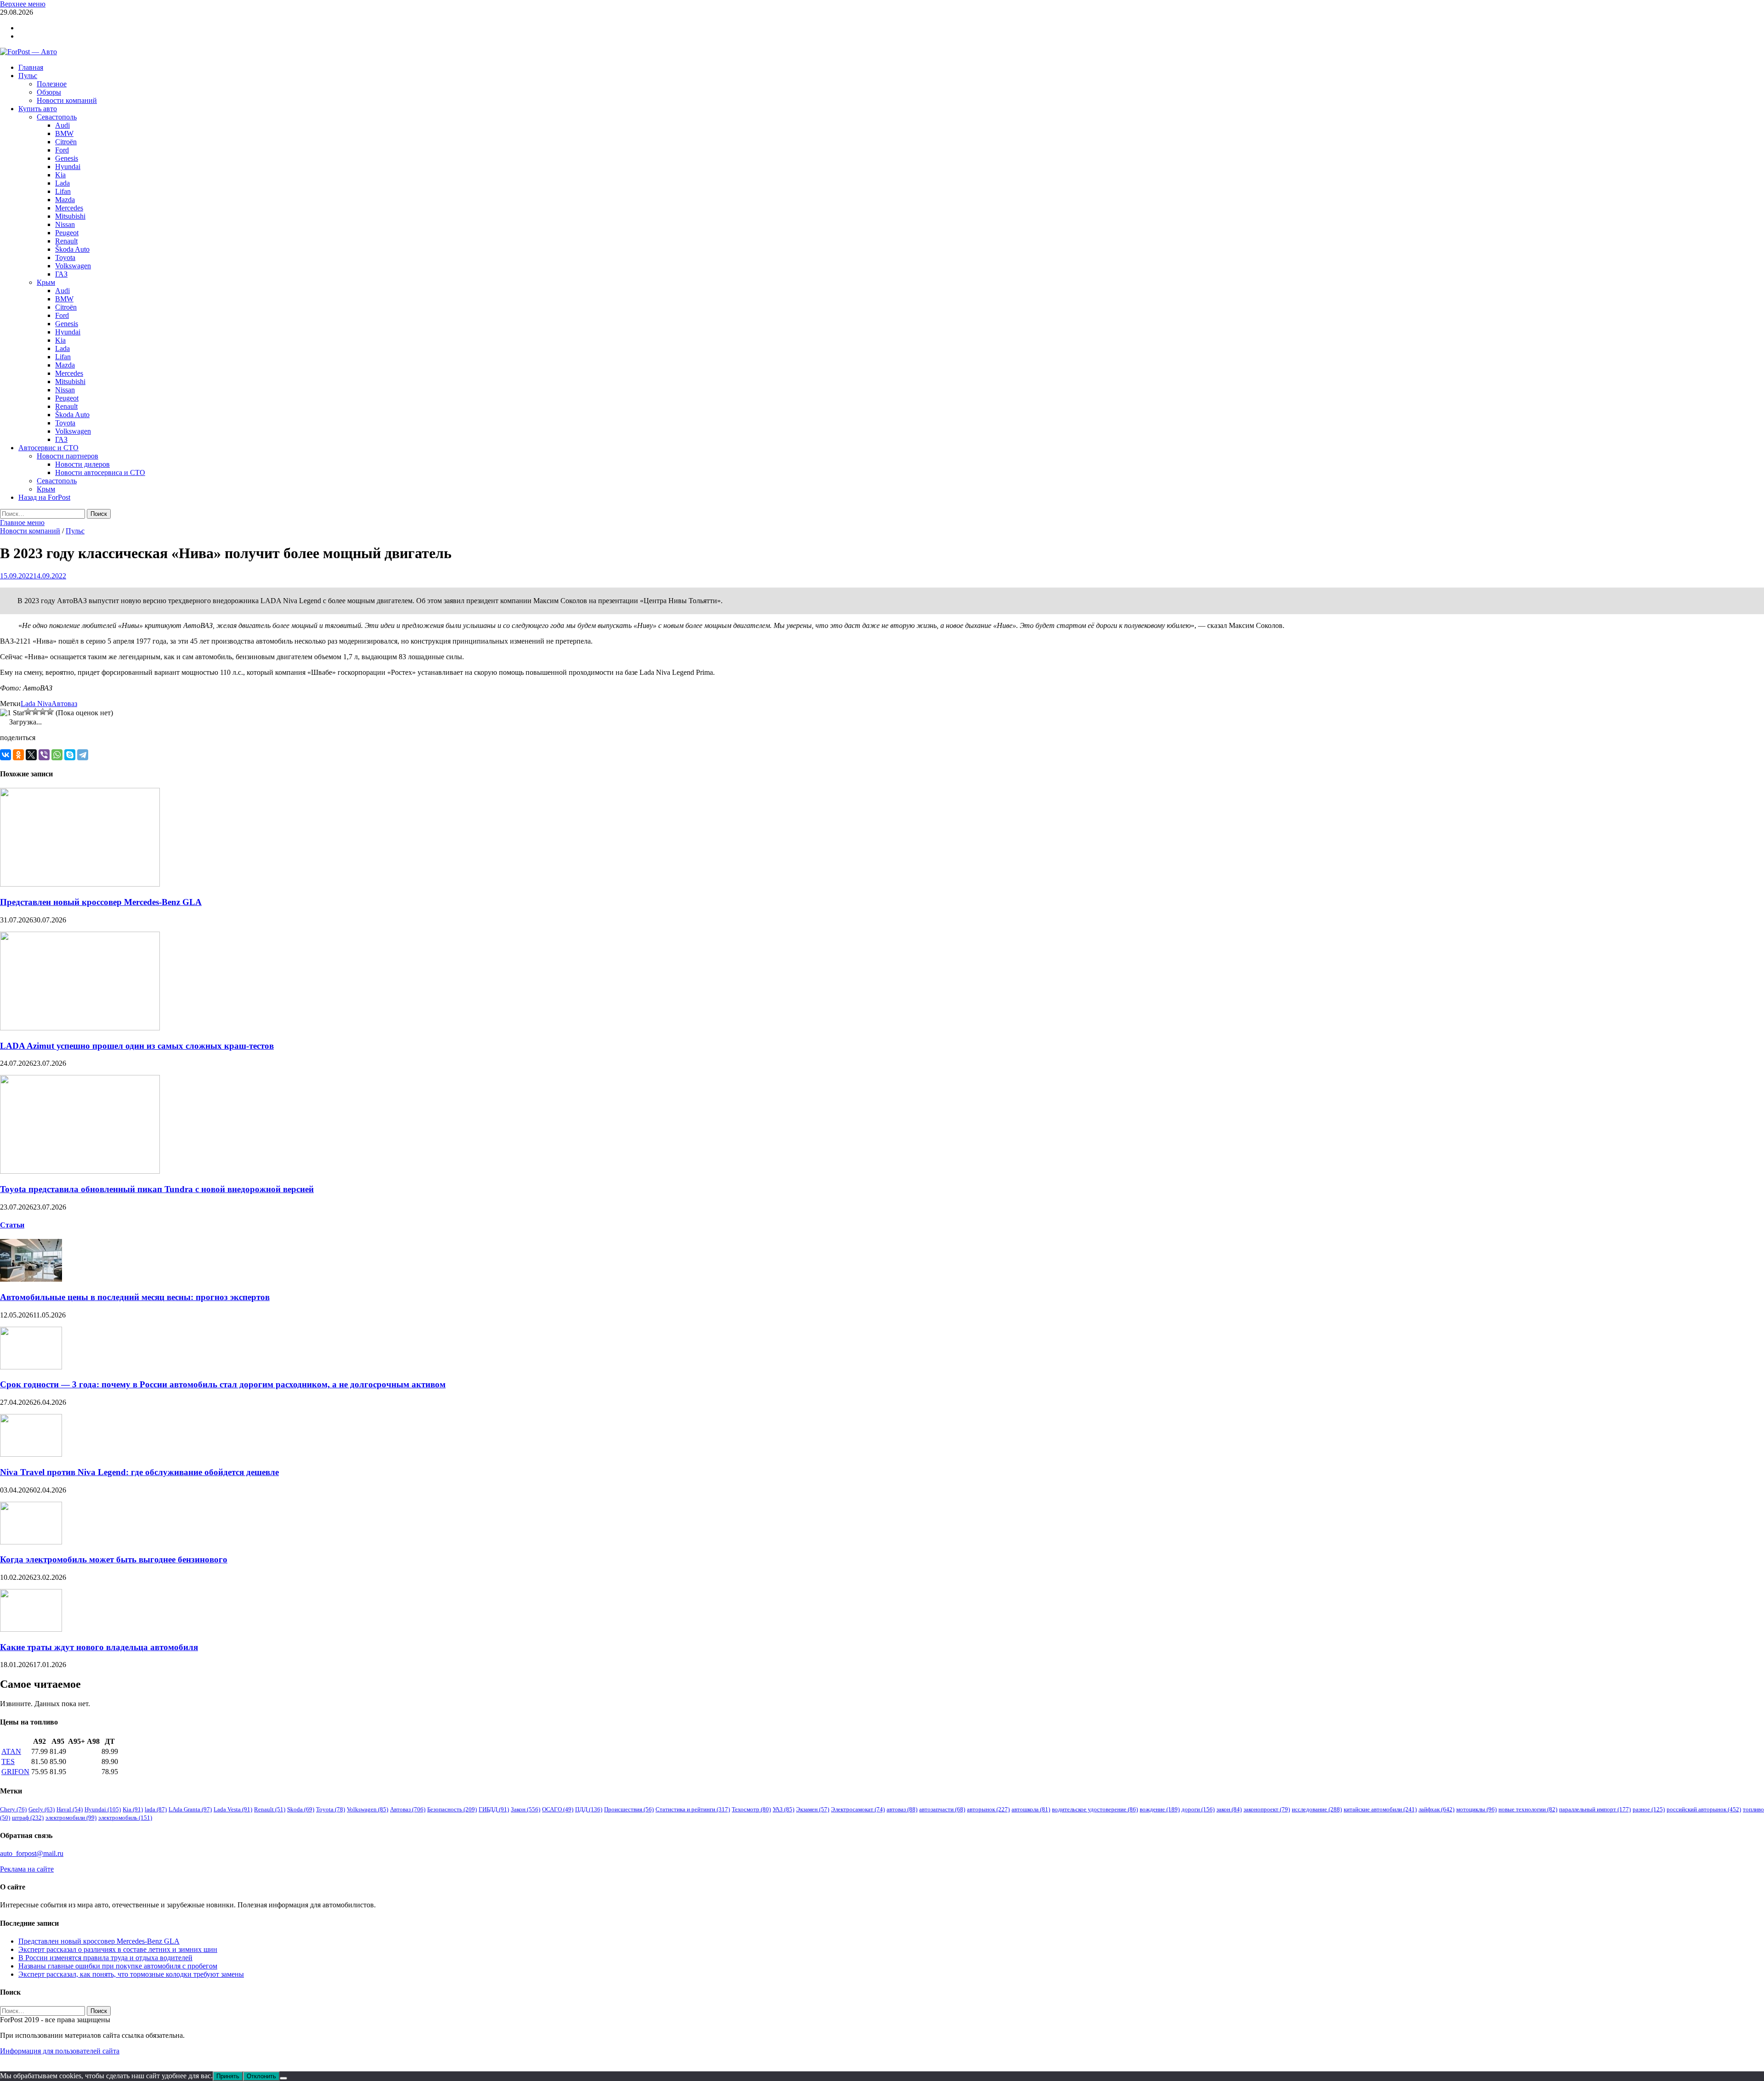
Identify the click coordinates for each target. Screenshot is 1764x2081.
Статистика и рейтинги (693, 1809)
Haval (70, 1809)
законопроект (1267, 1809)
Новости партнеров (68, 456)
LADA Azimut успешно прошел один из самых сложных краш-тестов (137, 1046)
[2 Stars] (28, 712)
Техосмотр (751, 1809)
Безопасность (452, 1809)
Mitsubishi (70, 216)
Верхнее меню (23, 4)
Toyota (65, 257)
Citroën (66, 142)
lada (156, 1809)
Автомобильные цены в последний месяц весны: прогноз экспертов (135, 1297)
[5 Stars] (50, 712)
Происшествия (629, 1809)
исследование (1317, 1809)
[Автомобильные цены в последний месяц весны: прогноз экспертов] (31, 1279)
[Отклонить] (283, 2078)
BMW (64, 133)
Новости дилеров (82, 464)
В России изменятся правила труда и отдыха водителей (105, 1958)
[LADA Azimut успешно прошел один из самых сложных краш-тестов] (80, 1028)
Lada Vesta (233, 1809)
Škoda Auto (72, 249)
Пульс (28, 76)
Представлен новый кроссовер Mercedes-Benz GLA (101, 902)
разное (1649, 1809)
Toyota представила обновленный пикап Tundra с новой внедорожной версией (157, 1189)
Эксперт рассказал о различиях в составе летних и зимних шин (118, 1949)
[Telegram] (83, 755)
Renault (66, 241)
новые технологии (1528, 1809)
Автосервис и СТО (48, 448)
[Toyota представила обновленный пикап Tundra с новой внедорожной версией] (80, 1171)
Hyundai (68, 167)
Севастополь (57, 117)
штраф (28, 1818)
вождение (1160, 1809)
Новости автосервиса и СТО (100, 472)
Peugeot (67, 233)
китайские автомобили (1380, 1809)
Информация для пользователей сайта (60, 2051)
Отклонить (261, 2076)
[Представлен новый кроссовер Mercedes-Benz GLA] (80, 884)
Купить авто (38, 109)
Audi (62, 125)
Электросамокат (858, 1809)
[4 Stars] (43, 712)
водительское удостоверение (1095, 1809)
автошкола (1031, 1809)
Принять (228, 2076)
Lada (62, 183)
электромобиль (125, 1818)
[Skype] (70, 755)
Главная (31, 67)
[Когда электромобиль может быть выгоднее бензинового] (31, 1542)
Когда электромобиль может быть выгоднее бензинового (114, 1559)
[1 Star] (12, 713)
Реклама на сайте (27, 1869)
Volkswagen (73, 266)
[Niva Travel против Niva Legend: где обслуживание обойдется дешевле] (31, 1454)
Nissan (65, 224)
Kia (60, 175)
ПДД (589, 1809)
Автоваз (64, 704)
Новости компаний (67, 100)
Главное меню (22, 523)
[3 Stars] (35, 712)
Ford (62, 150)
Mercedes (69, 208)
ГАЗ (61, 274)
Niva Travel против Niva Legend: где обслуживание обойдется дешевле (139, 1472)
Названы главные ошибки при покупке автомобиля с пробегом (118, 1966)
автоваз (902, 1809)
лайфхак (1436, 1809)
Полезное (52, 84)
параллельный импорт (1595, 1809)
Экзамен (813, 1809)
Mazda (65, 200)
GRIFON (15, 1772)
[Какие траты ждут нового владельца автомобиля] (31, 1629)
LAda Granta (190, 1809)
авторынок (988, 1809)
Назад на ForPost (44, 497)
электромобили (71, 1818)
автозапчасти (942, 1809)
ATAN (11, 1751)
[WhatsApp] (57, 755)
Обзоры (49, 92)
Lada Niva (36, 704)
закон (1229, 1809)
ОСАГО (558, 1809)
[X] (31, 755)
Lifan (63, 191)
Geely (42, 1809)
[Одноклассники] (18, 755)
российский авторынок (1704, 1809)
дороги (1198, 1809)
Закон (526, 1809)
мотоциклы (1476, 1809)
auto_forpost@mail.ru (32, 1853)
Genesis (67, 158)
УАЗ (783, 1809)
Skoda (301, 1809)
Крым (46, 282)
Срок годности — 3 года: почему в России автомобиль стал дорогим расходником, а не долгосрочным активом (223, 1384)
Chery (13, 1809)
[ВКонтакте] (6, 755)
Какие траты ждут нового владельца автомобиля (99, 1647)
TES (8, 1761)
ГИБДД (494, 1809)
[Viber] (44, 755)
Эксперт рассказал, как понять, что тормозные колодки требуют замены (131, 1974)
